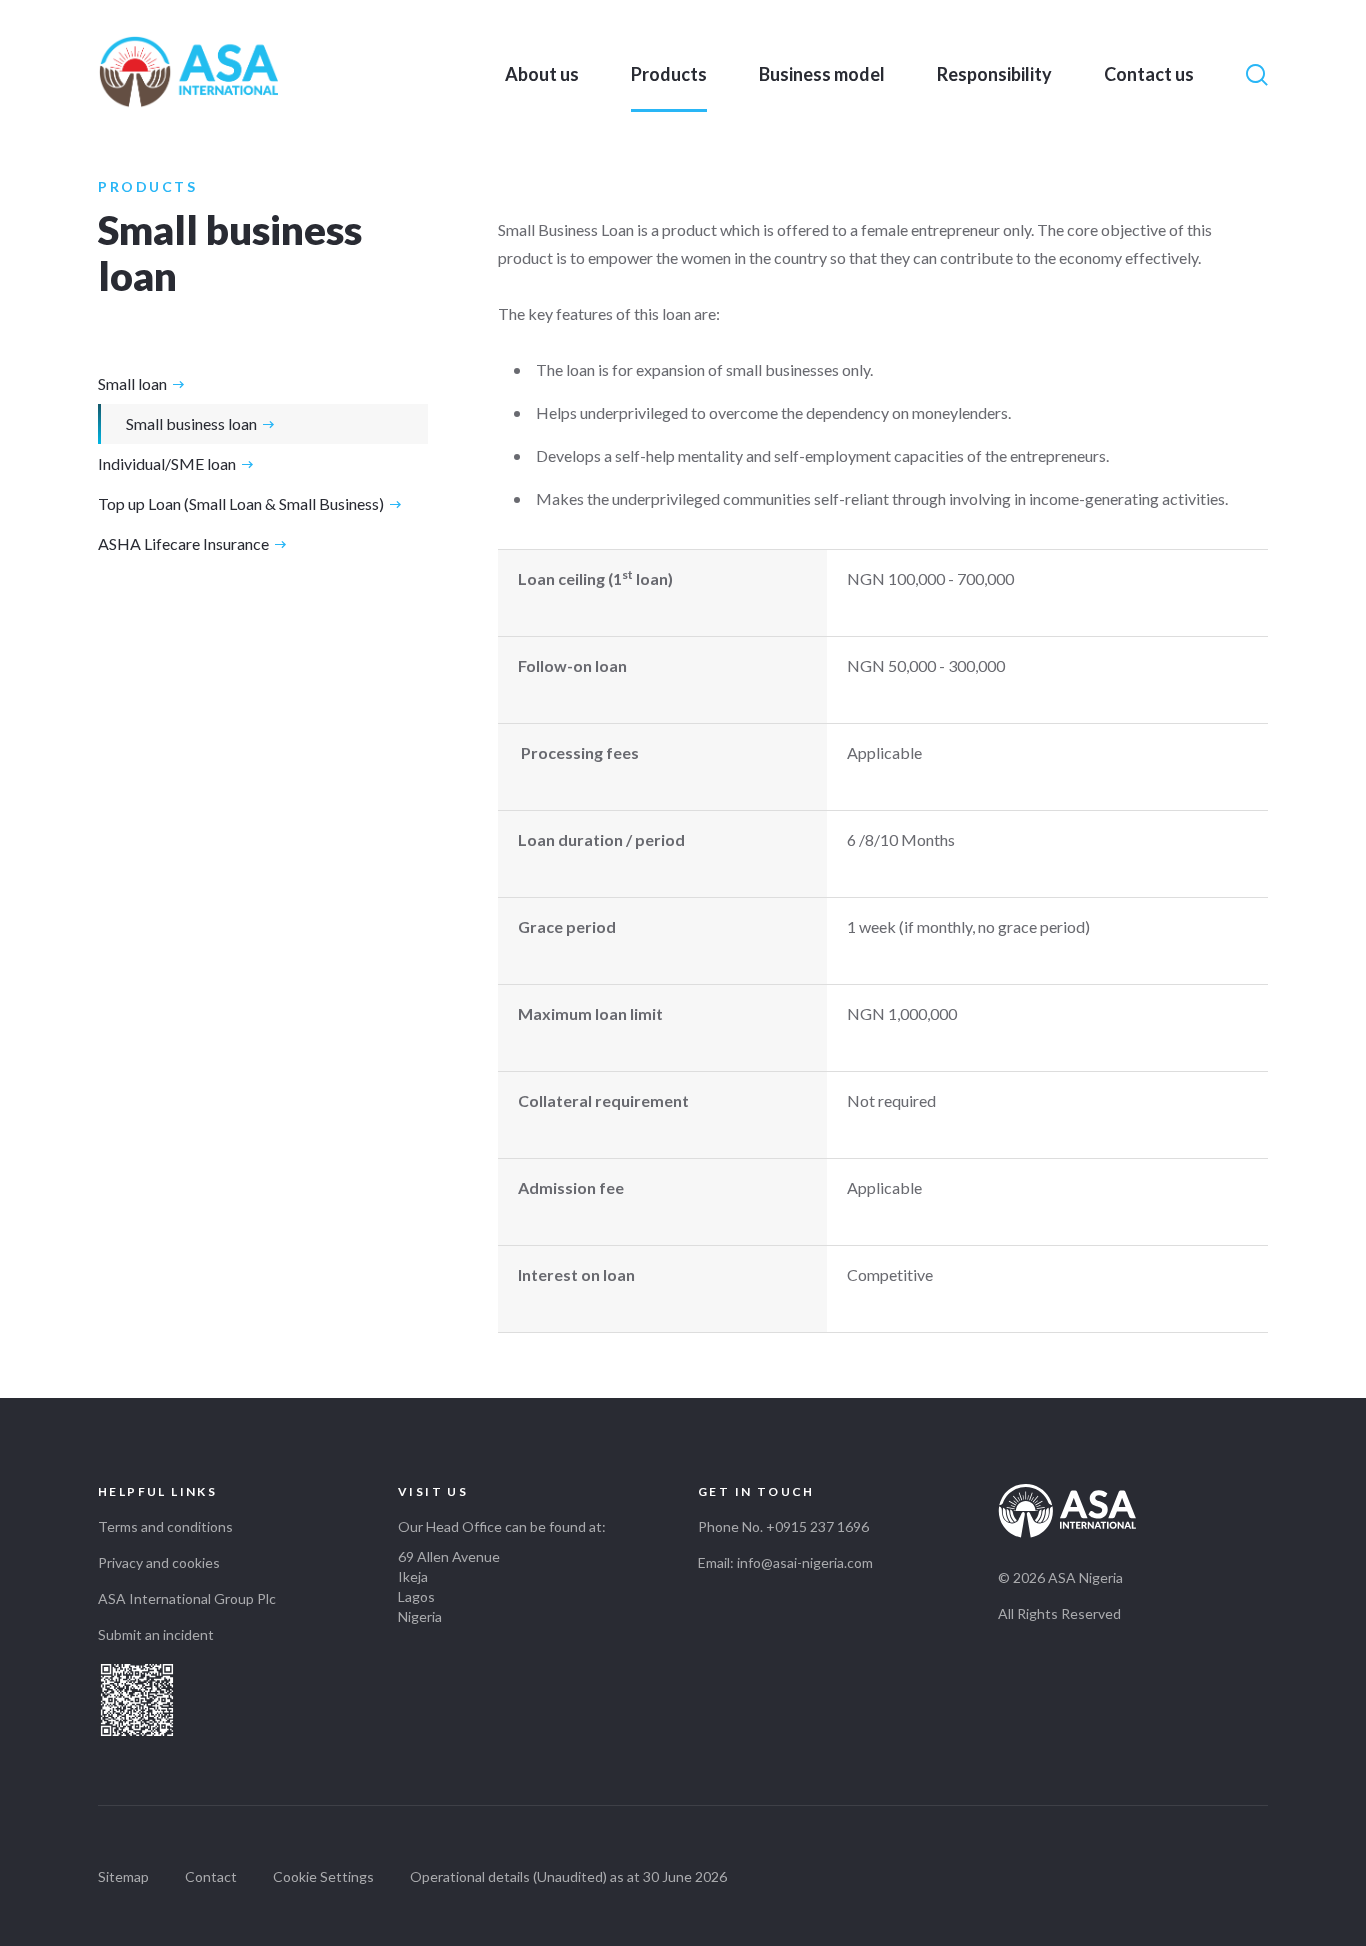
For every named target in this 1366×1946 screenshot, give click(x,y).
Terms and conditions (165, 1526)
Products (669, 74)
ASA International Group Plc (187, 1598)
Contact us (1149, 74)
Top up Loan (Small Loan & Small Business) (241, 503)
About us (542, 74)
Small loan (132, 383)
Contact (211, 1876)
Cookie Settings (323, 1876)
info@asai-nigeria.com (805, 1562)
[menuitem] (542, 74)
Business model (822, 74)
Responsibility (994, 74)
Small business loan (191, 423)
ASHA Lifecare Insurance (183, 543)
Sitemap (123, 1876)
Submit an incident (156, 1634)
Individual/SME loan (167, 463)
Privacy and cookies (159, 1562)
